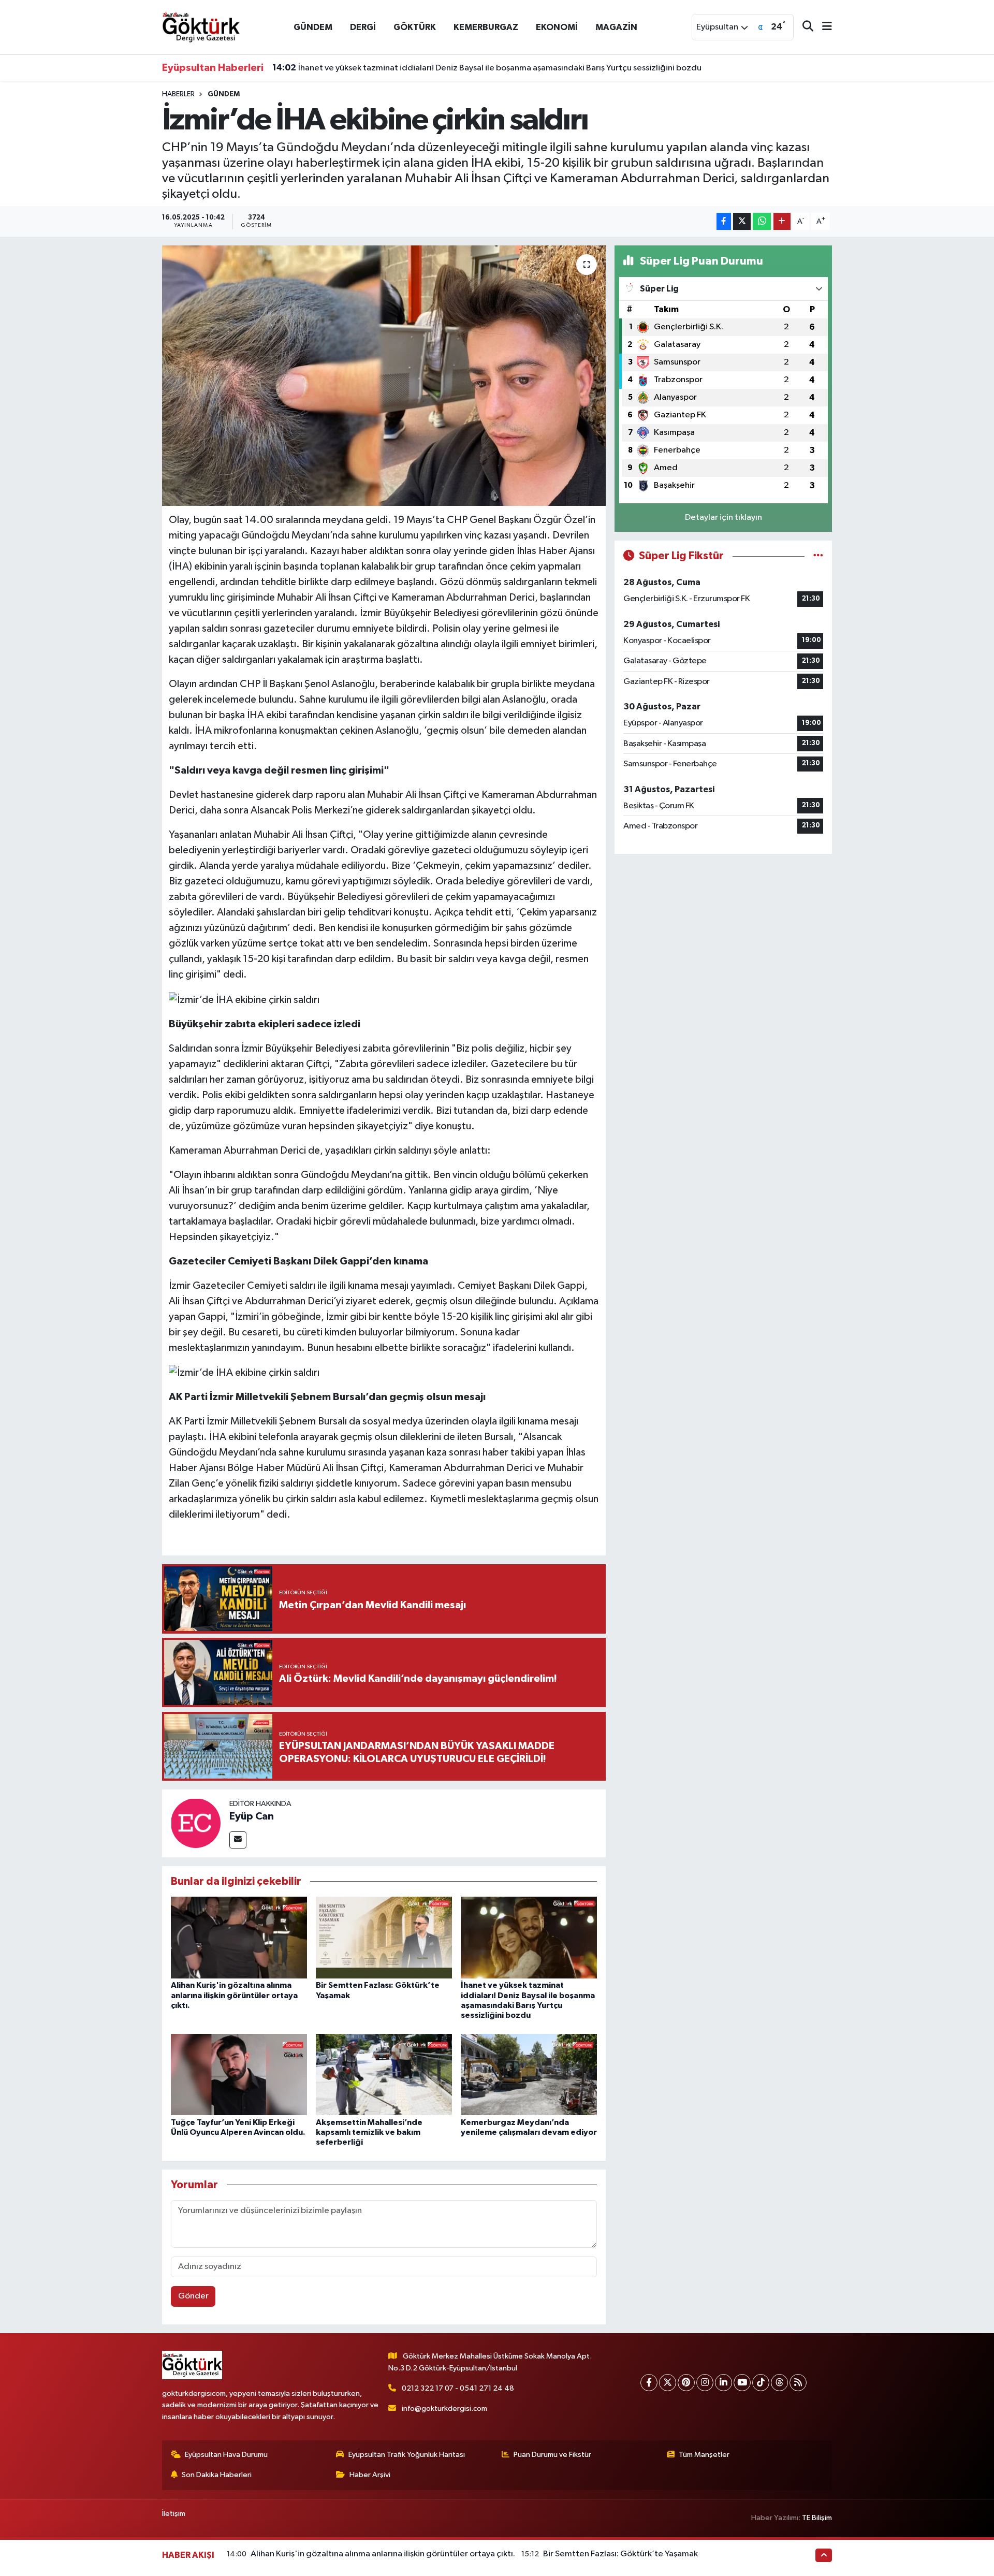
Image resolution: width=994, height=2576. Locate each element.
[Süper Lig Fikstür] (818, 556)
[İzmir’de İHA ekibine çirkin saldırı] (384, 375)
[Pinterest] (686, 2383)
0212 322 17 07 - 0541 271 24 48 (458, 2388)
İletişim (174, 2514)
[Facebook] (649, 2383)
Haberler (178, 94)
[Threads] (779, 2383)
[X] (668, 2383)
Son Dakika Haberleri (217, 2475)
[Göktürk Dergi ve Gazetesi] (201, 27)
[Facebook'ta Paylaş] (724, 221)
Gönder (193, 2296)
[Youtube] (742, 2383)
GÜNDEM (313, 27)
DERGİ (363, 27)
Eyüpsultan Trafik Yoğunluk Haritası (407, 2455)
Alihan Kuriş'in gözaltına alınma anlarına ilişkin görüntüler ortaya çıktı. (234, 1995)
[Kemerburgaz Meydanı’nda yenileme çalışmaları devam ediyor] (529, 2075)
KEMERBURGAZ (486, 27)
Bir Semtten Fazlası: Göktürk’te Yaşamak (620, 2554)
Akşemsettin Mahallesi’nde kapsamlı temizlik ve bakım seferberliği (369, 2132)
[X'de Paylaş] (742, 221)
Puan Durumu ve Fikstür (552, 2455)
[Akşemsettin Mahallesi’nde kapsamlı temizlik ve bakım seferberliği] (384, 2075)
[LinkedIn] (723, 2383)
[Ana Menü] (823, 27)
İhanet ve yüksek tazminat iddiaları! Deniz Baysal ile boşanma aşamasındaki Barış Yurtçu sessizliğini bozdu (487, 68)
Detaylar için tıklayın (723, 518)
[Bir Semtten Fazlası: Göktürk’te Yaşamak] (384, 1937)
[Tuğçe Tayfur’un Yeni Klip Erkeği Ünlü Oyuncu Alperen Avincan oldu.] (239, 2075)
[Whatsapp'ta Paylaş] (762, 221)
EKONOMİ (557, 27)
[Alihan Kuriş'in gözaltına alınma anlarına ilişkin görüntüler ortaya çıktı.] (239, 1937)
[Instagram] (705, 2383)
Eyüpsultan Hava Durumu (226, 2455)
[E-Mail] (238, 1840)
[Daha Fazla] (782, 221)
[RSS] (798, 2383)
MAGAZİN (616, 27)
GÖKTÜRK (415, 27)
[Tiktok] (761, 2383)
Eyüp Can (252, 1816)
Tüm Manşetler (704, 2455)
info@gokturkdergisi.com (444, 2408)
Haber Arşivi (370, 2475)
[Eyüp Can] (196, 1823)
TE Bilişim (817, 2518)
